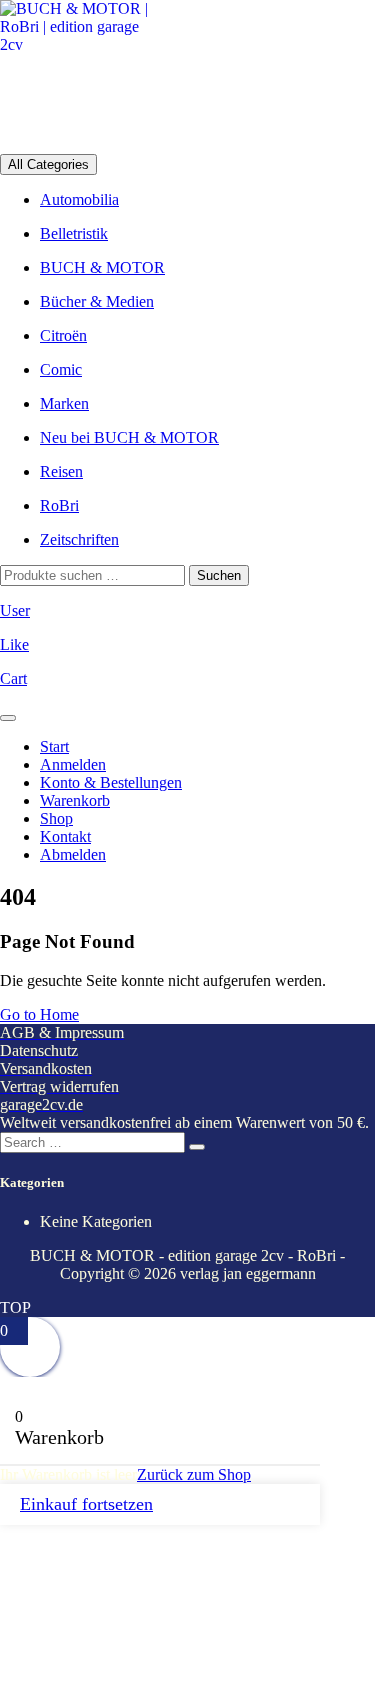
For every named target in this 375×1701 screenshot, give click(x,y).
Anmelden (73, 764)
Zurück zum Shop (194, 1474)
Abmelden (73, 854)
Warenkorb (75, 800)
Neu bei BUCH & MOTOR (129, 437)
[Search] (197, 1147)
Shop (56, 818)
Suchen (219, 575)
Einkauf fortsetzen (86, 1504)
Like (14, 644)
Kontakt (65, 836)
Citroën (63, 335)
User (15, 610)
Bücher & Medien (97, 301)
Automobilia (79, 199)
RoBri (59, 505)
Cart (13, 678)
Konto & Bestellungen (111, 782)
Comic (61, 369)
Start (54, 746)
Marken (64, 403)
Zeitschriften (79, 539)
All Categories (48, 164)
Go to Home (39, 1014)
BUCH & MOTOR (102, 267)
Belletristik (74, 233)
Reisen (61, 471)
